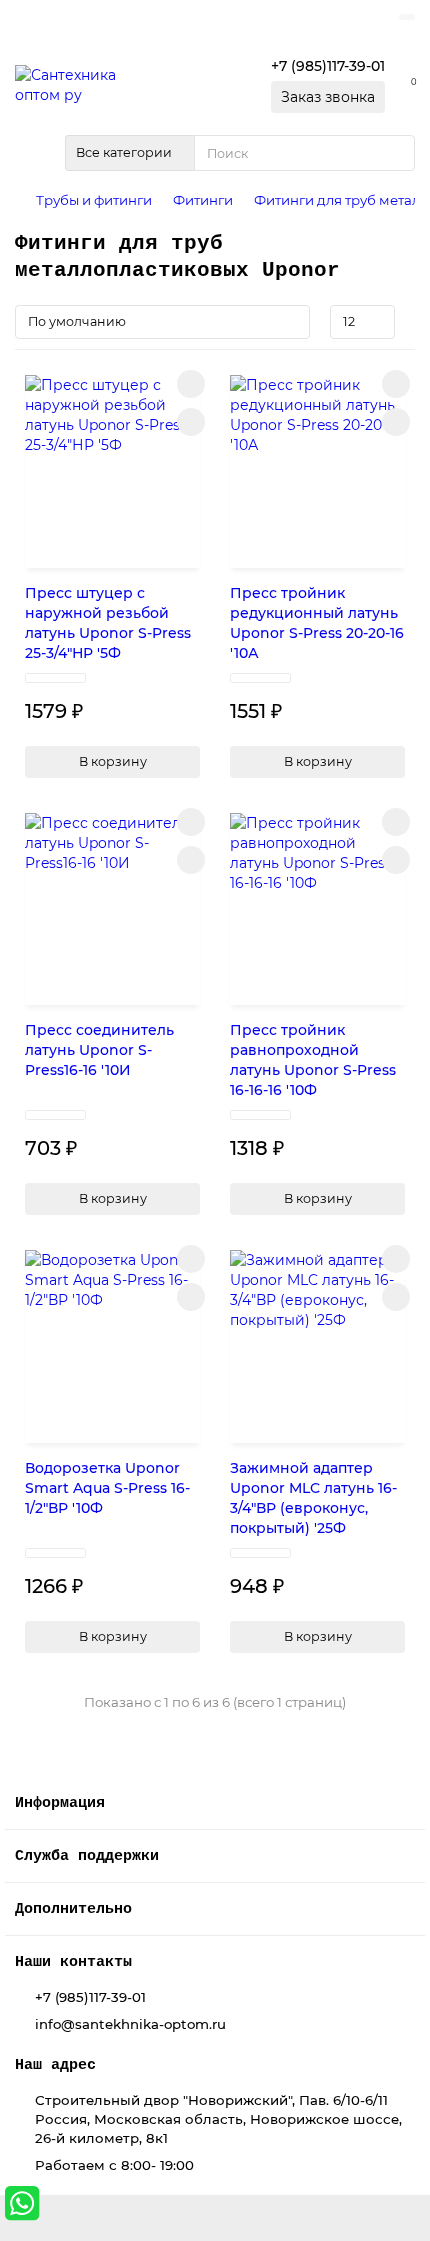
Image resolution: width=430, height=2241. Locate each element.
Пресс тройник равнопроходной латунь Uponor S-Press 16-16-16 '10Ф (313, 1060)
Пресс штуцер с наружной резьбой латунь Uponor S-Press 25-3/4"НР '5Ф (108, 623)
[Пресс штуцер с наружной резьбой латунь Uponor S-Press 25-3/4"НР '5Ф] (112, 466)
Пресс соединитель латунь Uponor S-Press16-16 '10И (99, 1050)
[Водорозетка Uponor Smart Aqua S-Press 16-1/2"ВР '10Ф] (112, 1341)
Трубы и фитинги (94, 200)
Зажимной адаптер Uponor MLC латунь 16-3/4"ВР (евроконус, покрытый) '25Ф (313, 1498)
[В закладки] (191, 384)
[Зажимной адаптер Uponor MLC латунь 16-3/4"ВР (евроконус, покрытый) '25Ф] (317, 1341)
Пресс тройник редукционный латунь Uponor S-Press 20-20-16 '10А (317, 623)
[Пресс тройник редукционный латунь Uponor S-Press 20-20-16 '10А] (317, 466)
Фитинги (203, 200)
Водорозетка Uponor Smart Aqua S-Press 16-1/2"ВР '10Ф (107, 1488)
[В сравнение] (191, 422)
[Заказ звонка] (390, 2161)
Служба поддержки (87, 1856)
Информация (60, 1803)
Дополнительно (73, 1909)
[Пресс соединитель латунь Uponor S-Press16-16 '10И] (112, 904)
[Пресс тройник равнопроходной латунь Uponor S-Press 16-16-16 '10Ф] (317, 904)
